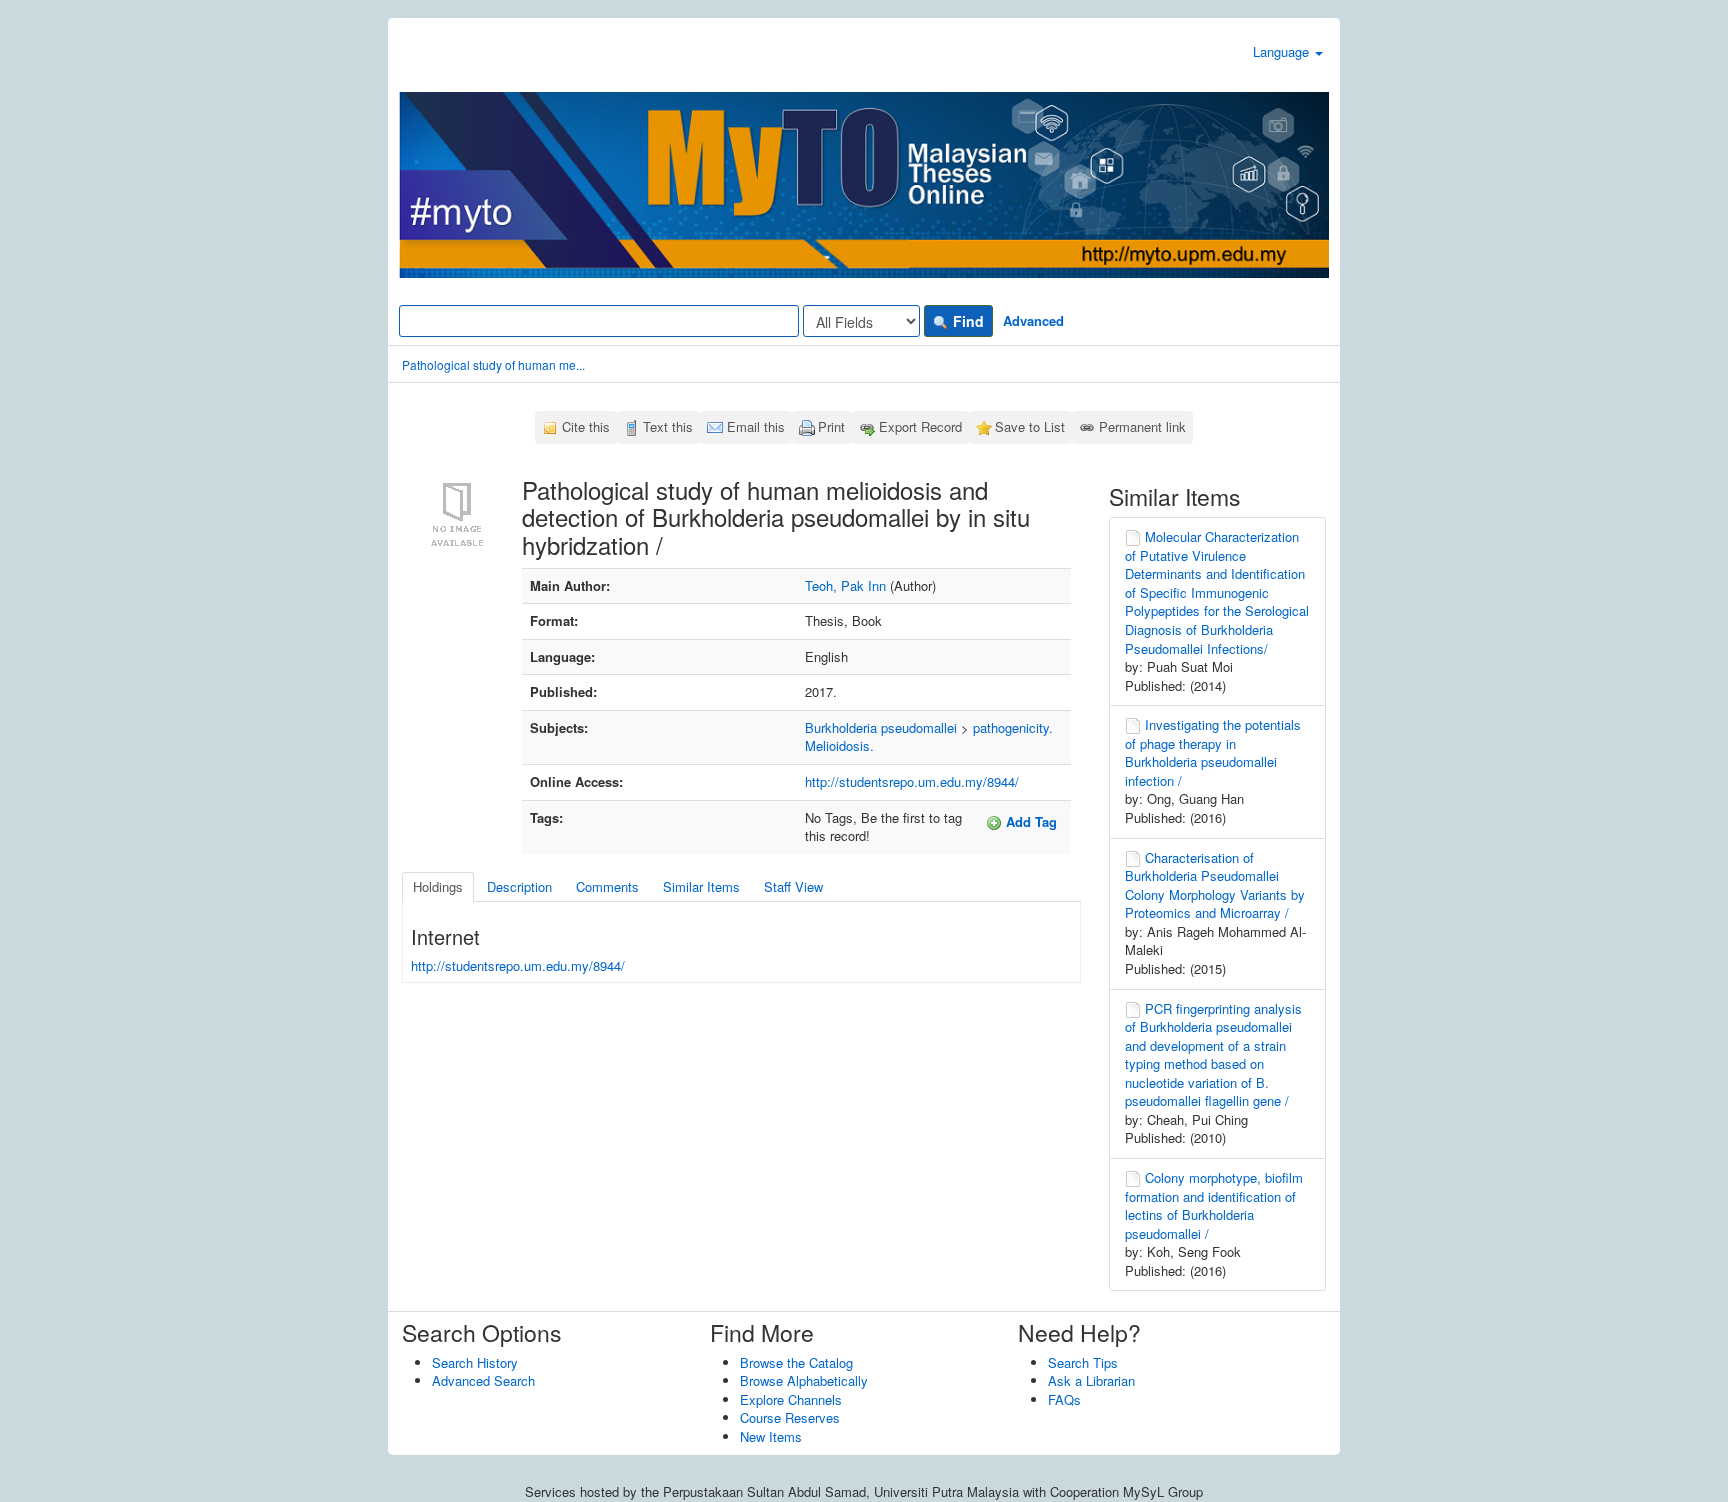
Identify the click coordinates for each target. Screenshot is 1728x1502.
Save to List (1030, 426)
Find (966, 321)
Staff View (793, 886)
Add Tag (1029, 821)
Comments (607, 886)
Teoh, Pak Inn (845, 585)
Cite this (586, 426)
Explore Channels (791, 1399)
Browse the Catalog (796, 1362)
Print (831, 426)
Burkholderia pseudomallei (881, 727)
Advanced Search (483, 1380)
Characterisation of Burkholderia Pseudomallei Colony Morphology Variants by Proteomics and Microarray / (1215, 885)
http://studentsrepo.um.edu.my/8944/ (912, 781)
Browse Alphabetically (804, 1380)
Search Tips (1083, 1362)
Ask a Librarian (1091, 1380)
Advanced (1033, 320)
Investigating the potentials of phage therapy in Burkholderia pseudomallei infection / (1213, 752)
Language (1283, 51)
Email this (756, 426)
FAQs (1064, 1399)
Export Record (920, 426)
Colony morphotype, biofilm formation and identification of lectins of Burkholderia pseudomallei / (1214, 1205)
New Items (771, 1436)
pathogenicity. (1013, 727)
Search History (475, 1362)
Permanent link (1142, 426)
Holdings (438, 886)
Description (519, 886)
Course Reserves (790, 1417)
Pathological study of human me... (493, 364)
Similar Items (701, 886)
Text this (668, 426)
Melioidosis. (839, 745)
